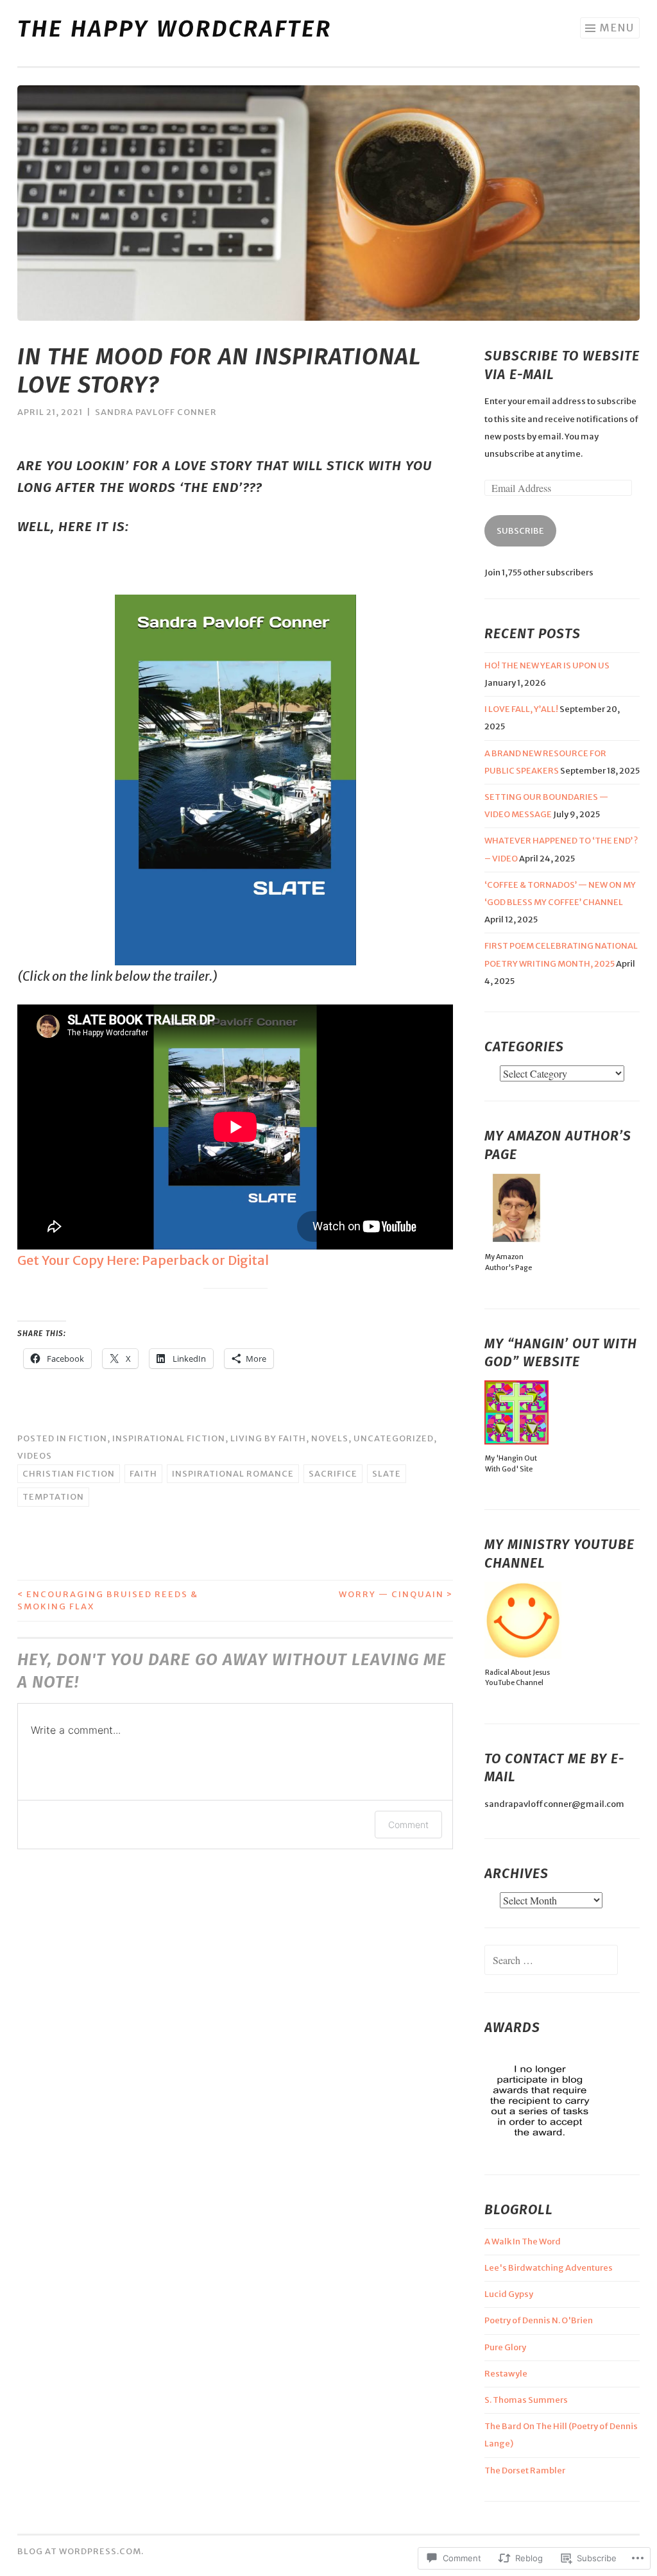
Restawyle (506, 2374)
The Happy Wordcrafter (175, 29)
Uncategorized (394, 1438)
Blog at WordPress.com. (81, 2551)
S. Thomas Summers (526, 2400)
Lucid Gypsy (509, 2294)
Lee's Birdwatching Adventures (549, 2268)
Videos (35, 1456)
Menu (617, 28)
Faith (143, 1474)
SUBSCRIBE (520, 531)
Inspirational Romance (233, 1474)
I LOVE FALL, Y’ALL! (521, 709)
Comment (408, 1825)
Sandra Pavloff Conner (156, 412)
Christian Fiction (69, 1474)
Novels (330, 1438)
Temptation (53, 1497)
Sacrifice (333, 1474)
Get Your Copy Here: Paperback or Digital (143, 1260)
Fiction (88, 1438)
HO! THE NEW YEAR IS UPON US (547, 665)
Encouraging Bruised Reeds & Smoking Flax (108, 1601)
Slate (387, 1474)
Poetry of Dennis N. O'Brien (539, 2320)
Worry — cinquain (396, 1594)
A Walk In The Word (523, 2241)
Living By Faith (268, 1438)
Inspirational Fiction (169, 1438)
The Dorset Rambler (525, 2470)
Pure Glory (505, 2347)
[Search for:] (551, 1961)
